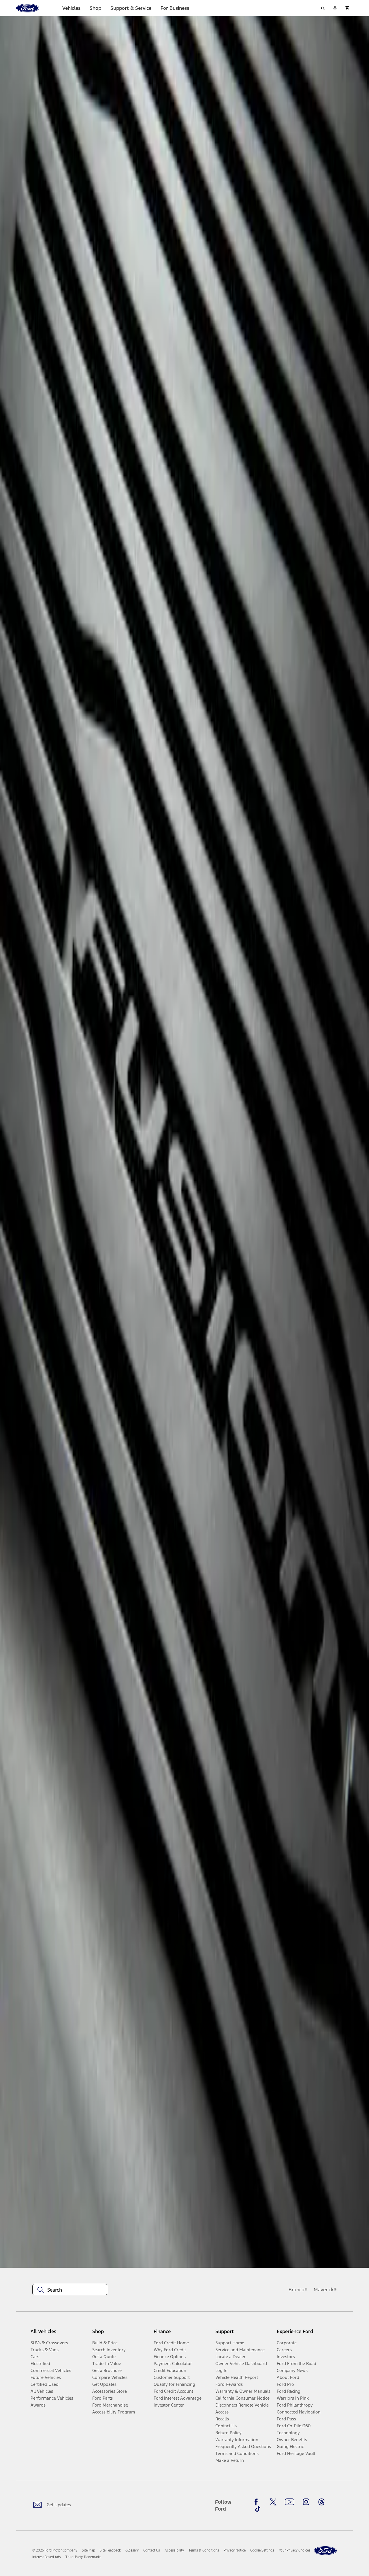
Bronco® (298, 2290)
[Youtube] (290, 2502)
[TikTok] (258, 2509)
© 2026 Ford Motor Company (55, 2550)
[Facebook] (258, 2502)
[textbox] (70, 2290)
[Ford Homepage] (325, 2551)
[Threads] (321, 2502)
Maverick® (325, 2290)
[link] (89, 2550)
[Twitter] (273, 2502)
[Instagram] (306, 2502)
